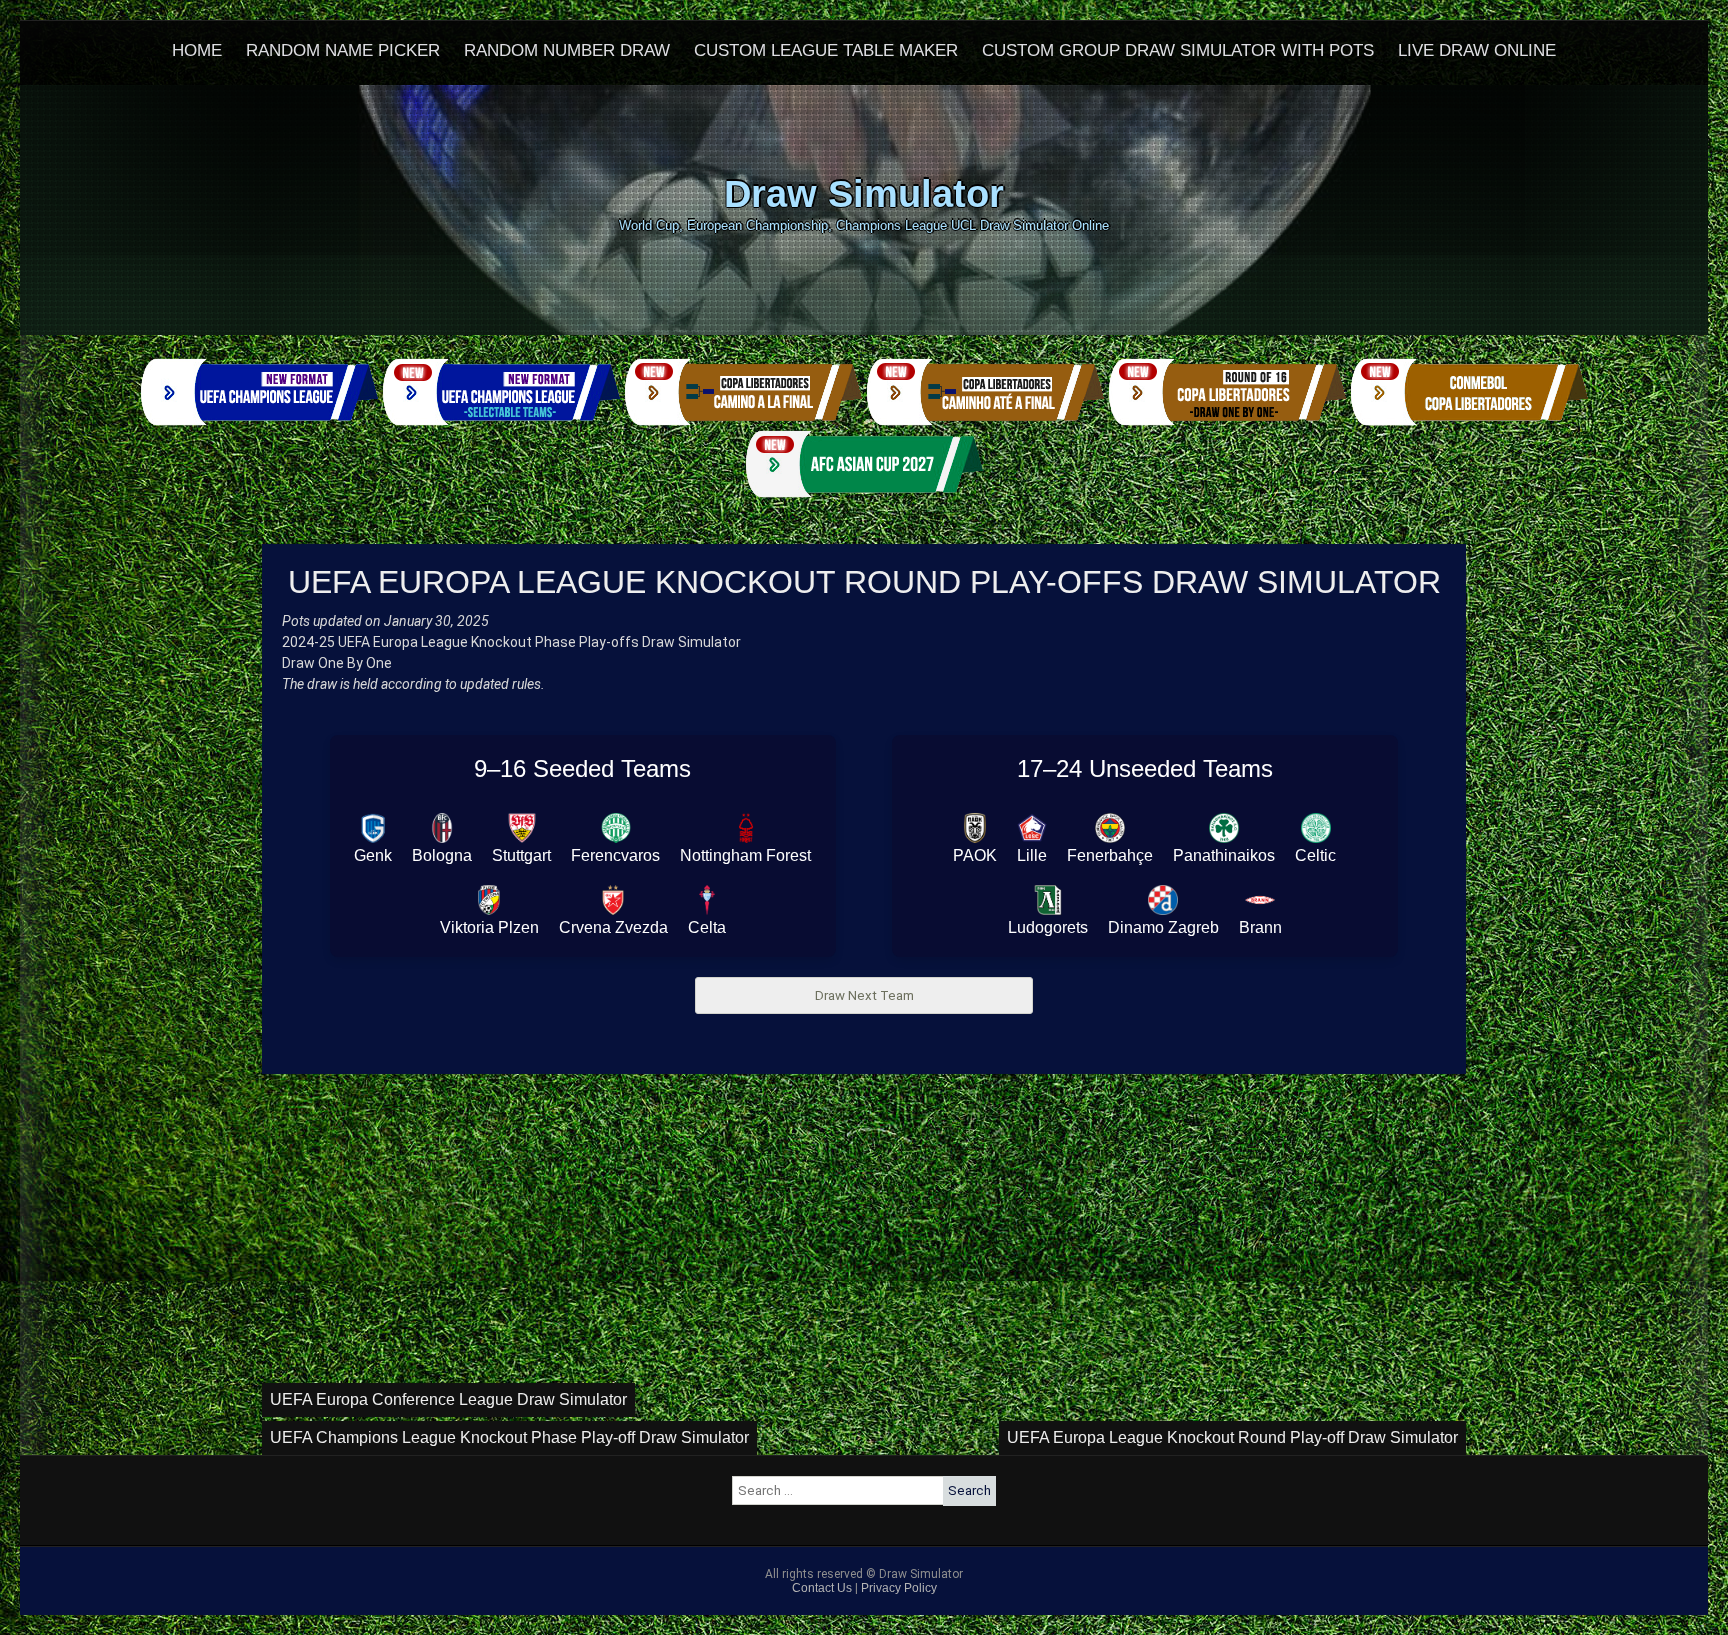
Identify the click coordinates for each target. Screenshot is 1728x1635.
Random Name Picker (343, 50)
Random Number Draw (567, 50)
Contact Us (822, 1588)
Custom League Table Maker (826, 50)
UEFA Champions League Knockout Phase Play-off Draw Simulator (509, 1437)
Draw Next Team (864, 995)
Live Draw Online (1477, 50)
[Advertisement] (864, 1233)
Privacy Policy (899, 1588)
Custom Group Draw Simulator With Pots (1178, 50)
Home (197, 50)
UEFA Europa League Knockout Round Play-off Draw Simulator (1232, 1437)
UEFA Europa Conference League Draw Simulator (448, 1399)
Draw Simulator (864, 193)
